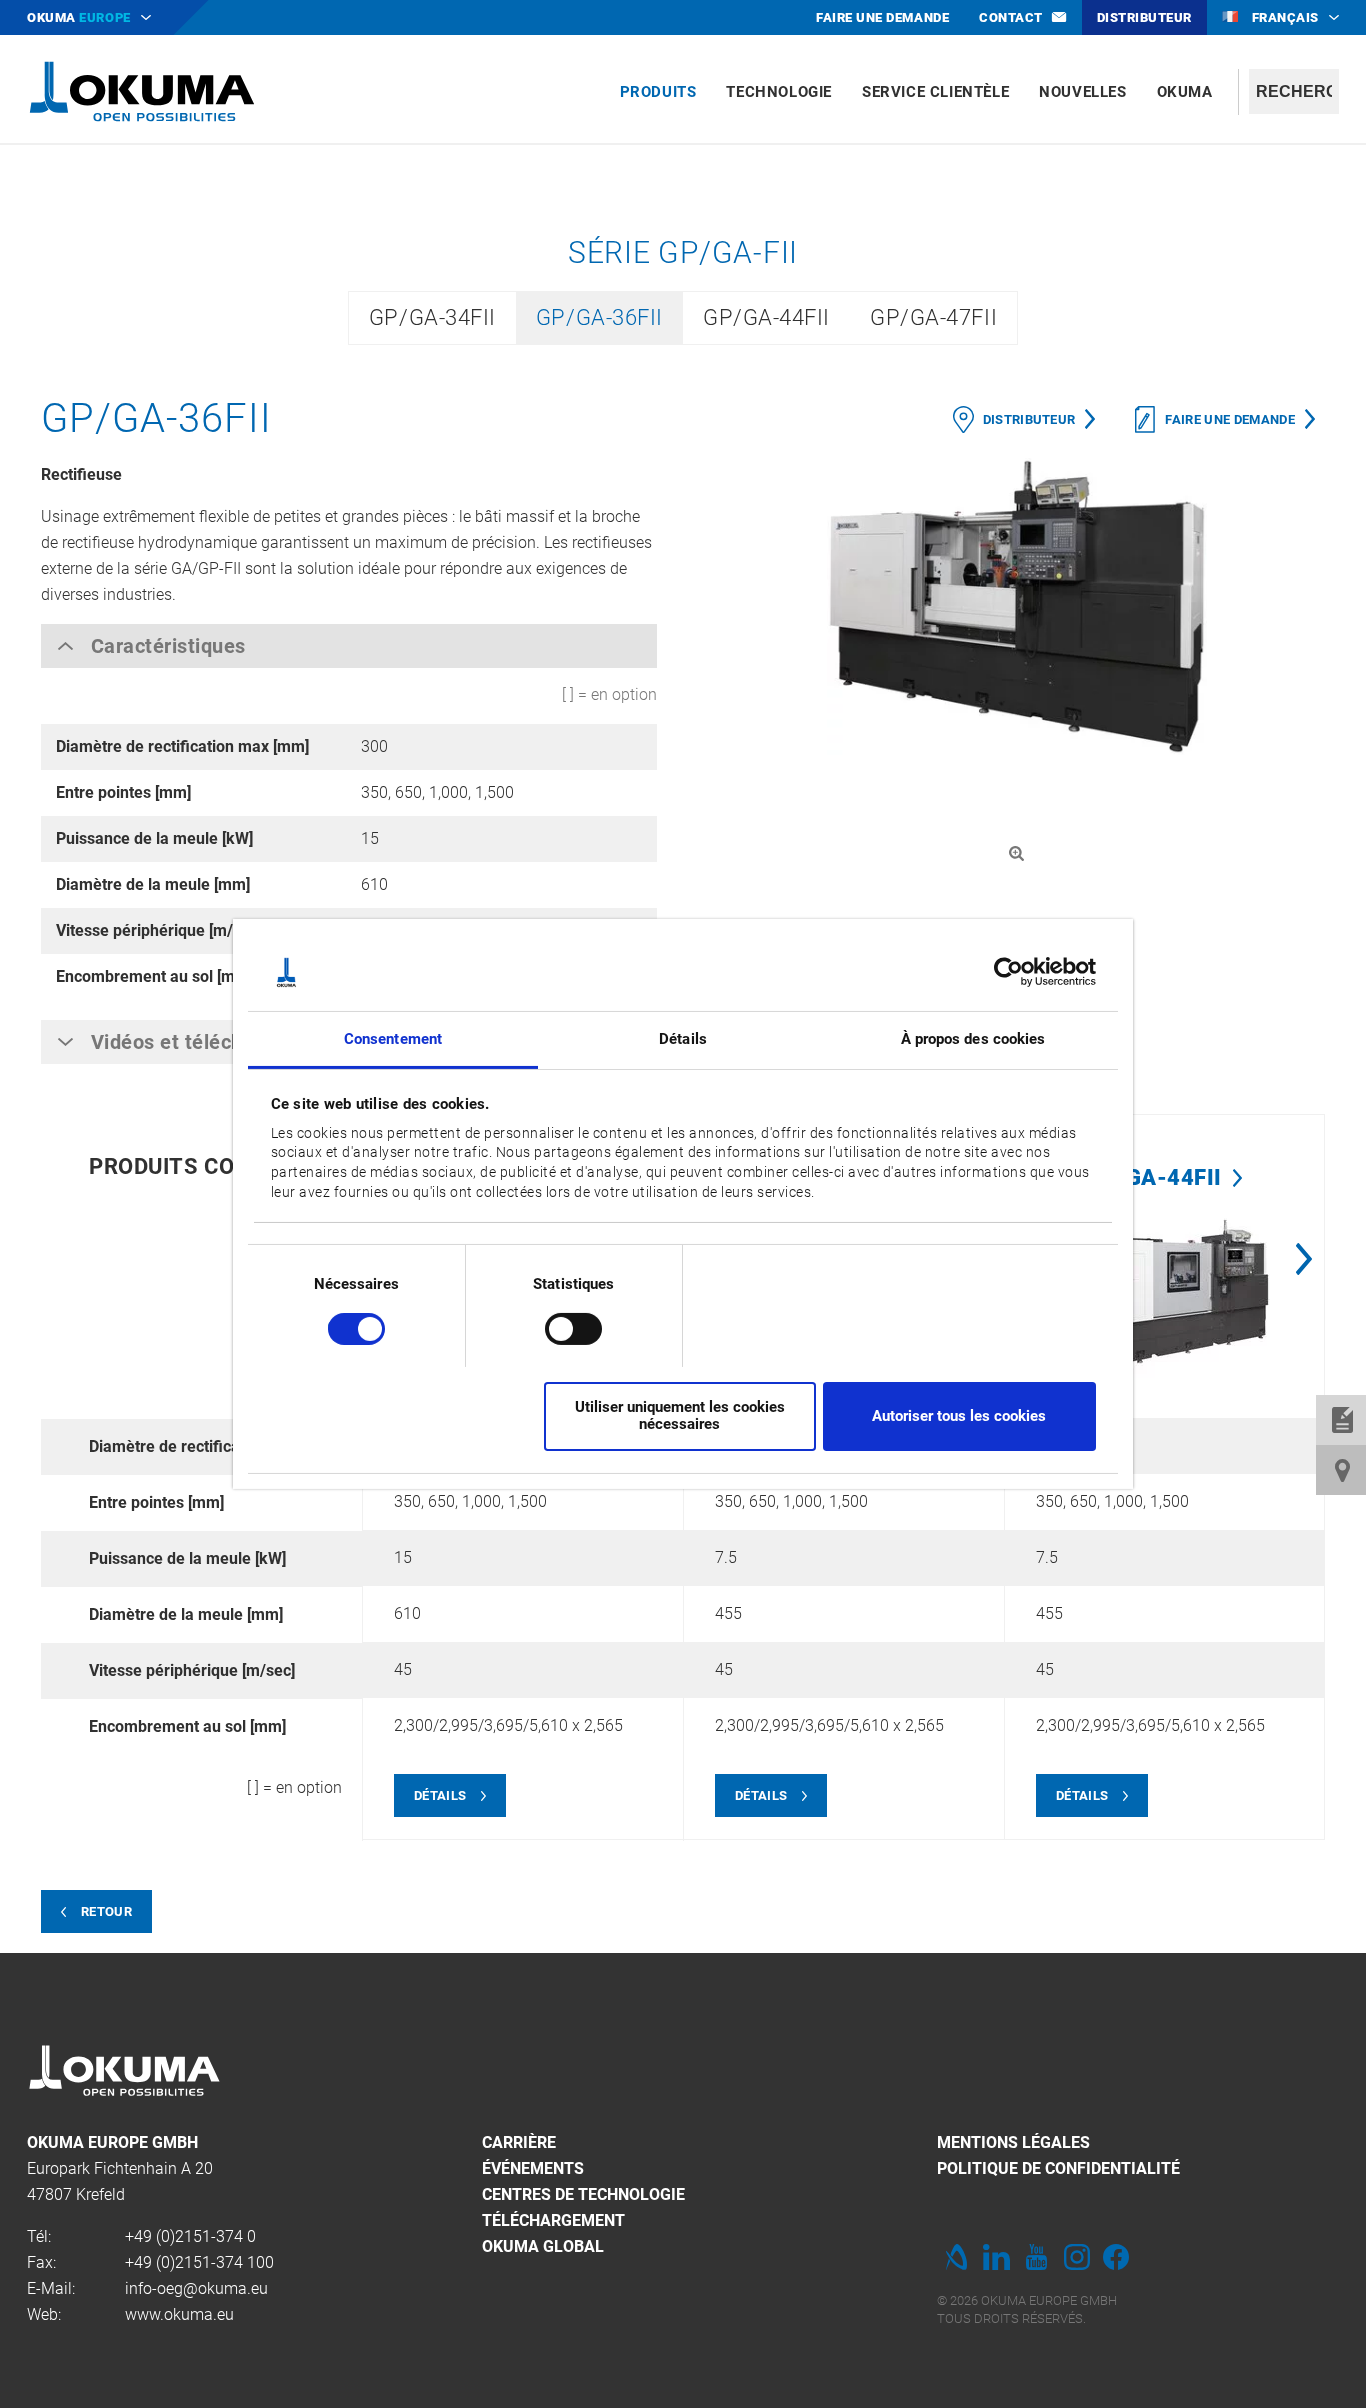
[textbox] (1294, 91)
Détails (440, 1795)
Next (1304, 1259)
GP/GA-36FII (599, 317)
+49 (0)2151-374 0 (190, 2236)
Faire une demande (1230, 419)
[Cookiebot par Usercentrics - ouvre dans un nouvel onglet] (1008, 972)
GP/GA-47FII (933, 317)
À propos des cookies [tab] (973, 1039)
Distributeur (1029, 419)
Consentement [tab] (393, 1039)
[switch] (557, 1326)
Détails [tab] (683, 1039)
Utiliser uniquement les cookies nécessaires (680, 1415)
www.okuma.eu (179, 2314)
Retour (106, 1911)
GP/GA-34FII (432, 317)
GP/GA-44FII (766, 317)
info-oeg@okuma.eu (196, 2288)
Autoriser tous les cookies (959, 1416)
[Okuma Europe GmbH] (142, 90)
